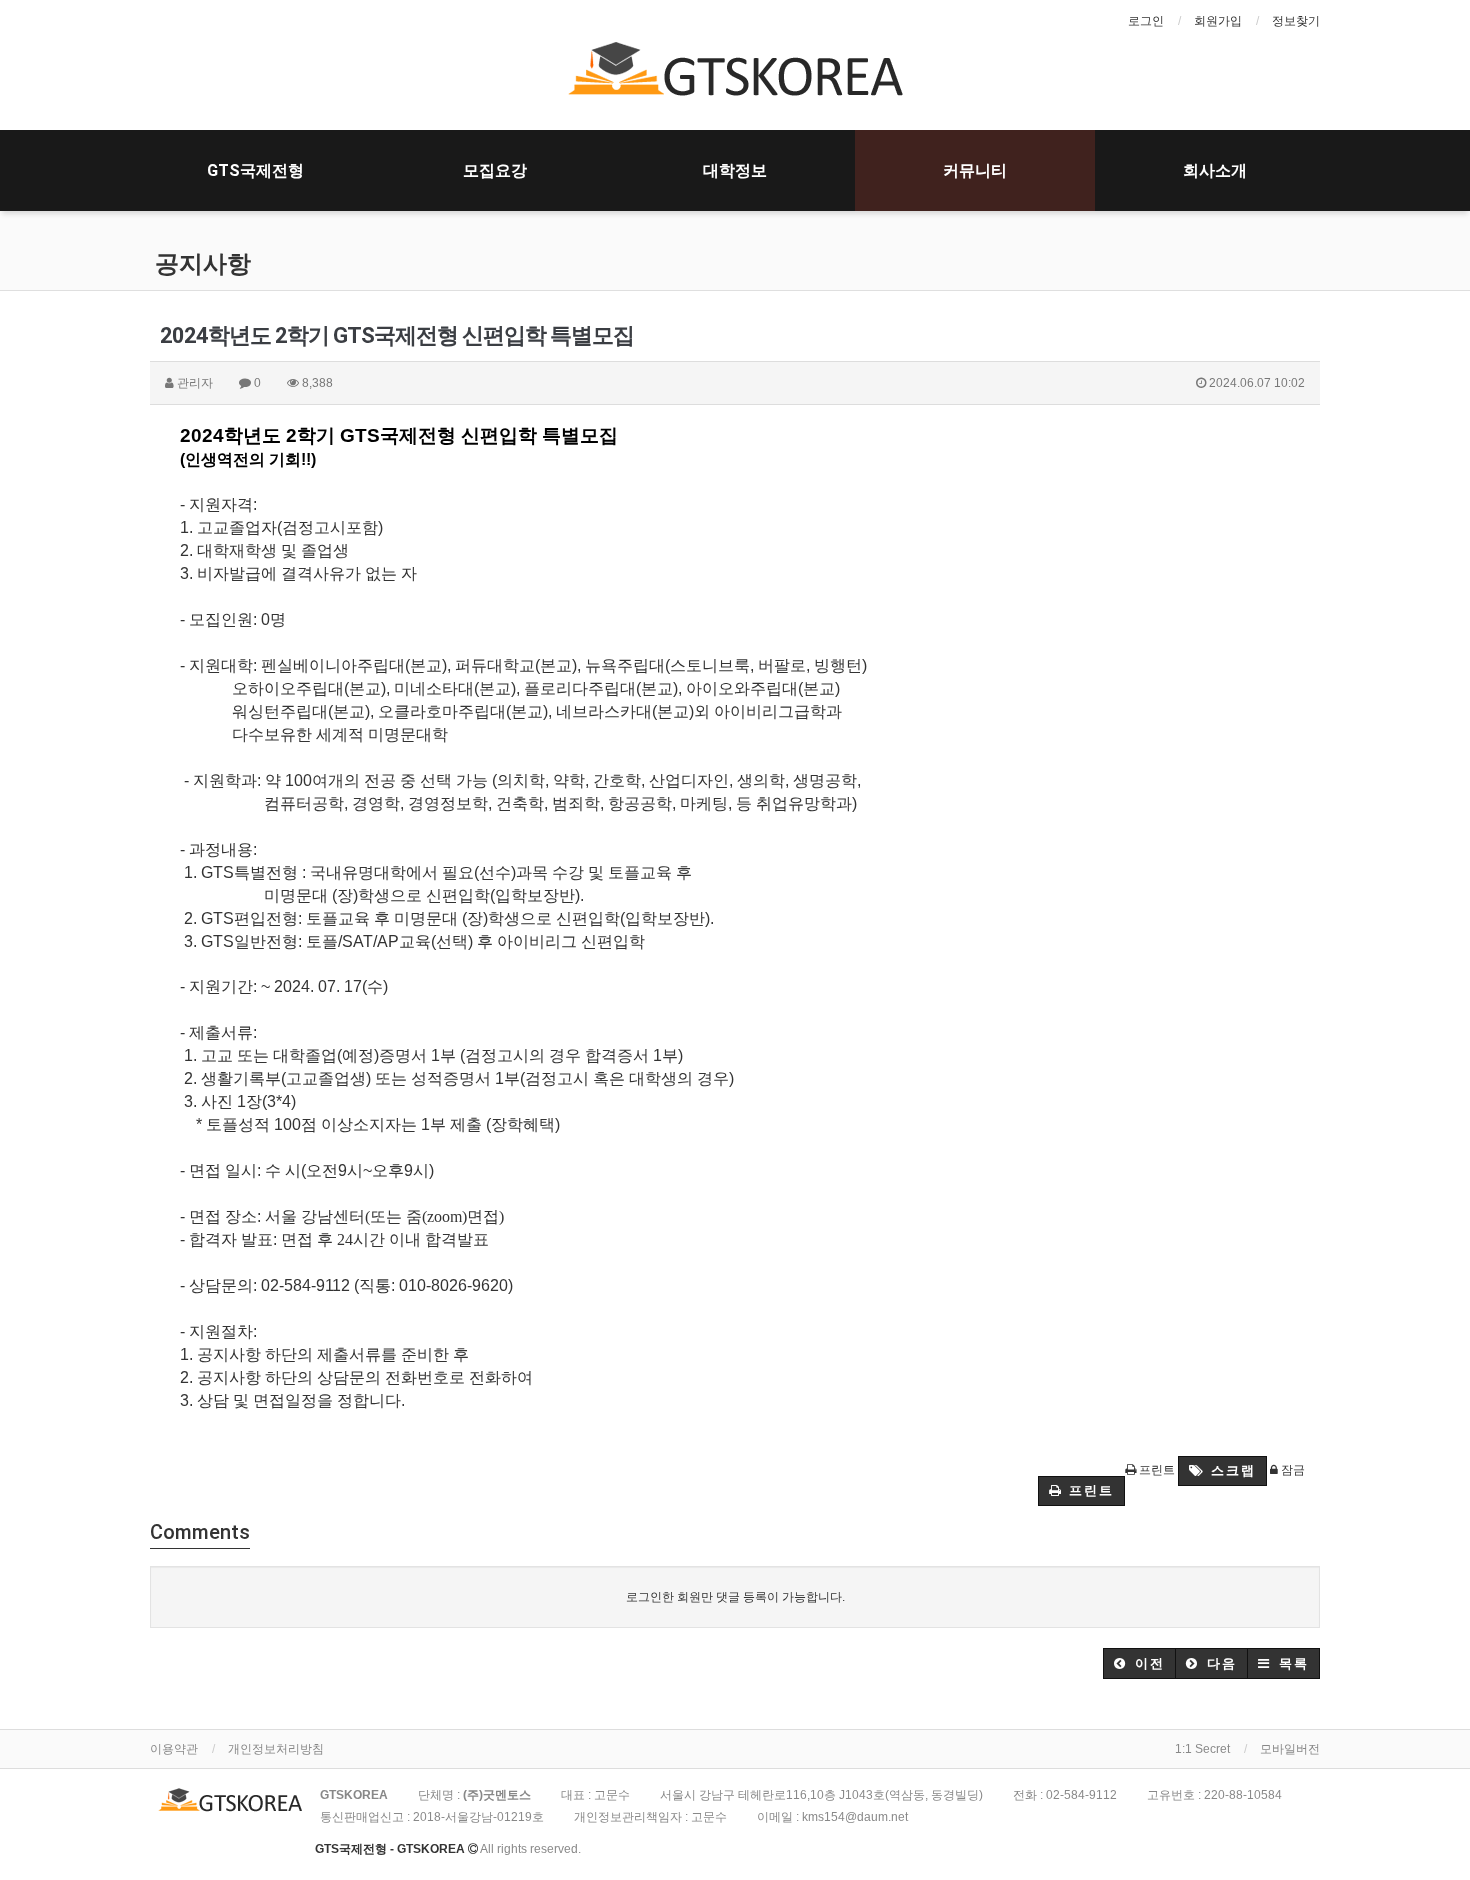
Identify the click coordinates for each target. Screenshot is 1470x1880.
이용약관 (174, 1749)
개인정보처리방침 (276, 1749)
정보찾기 (1296, 21)
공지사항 (203, 264)
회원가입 (1218, 21)
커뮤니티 (975, 170)
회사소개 (1215, 170)
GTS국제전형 (255, 170)
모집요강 (495, 170)
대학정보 (735, 170)
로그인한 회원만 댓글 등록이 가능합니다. (735, 1597)
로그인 (1146, 21)
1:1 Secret (1202, 1749)
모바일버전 (1290, 1749)
